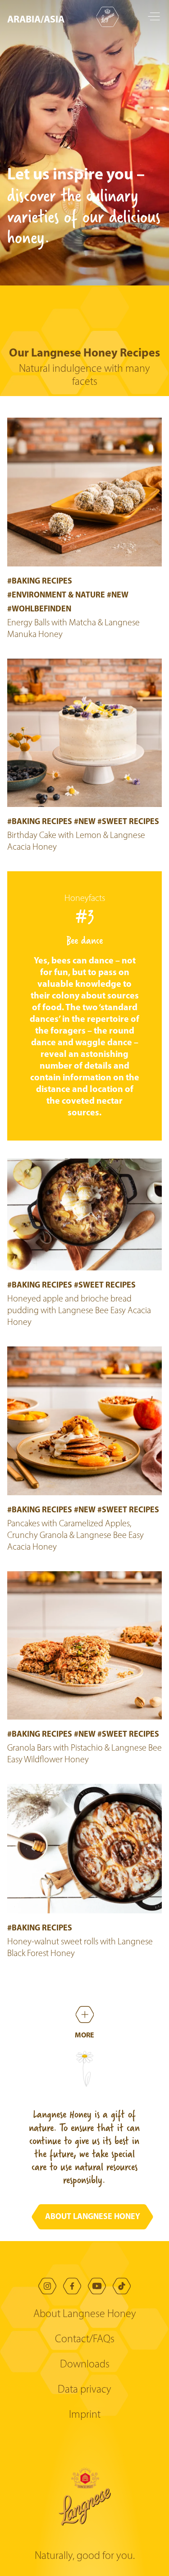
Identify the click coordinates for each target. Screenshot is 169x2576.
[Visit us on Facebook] (72, 2286)
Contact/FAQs (85, 2340)
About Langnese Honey (85, 2314)
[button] (38, 19)
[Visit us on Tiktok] (122, 2286)
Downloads (85, 2365)
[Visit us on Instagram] (47, 2286)
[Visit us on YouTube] (97, 2286)
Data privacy (84, 2390)
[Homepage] (107, 17)
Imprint (85, 2415)
